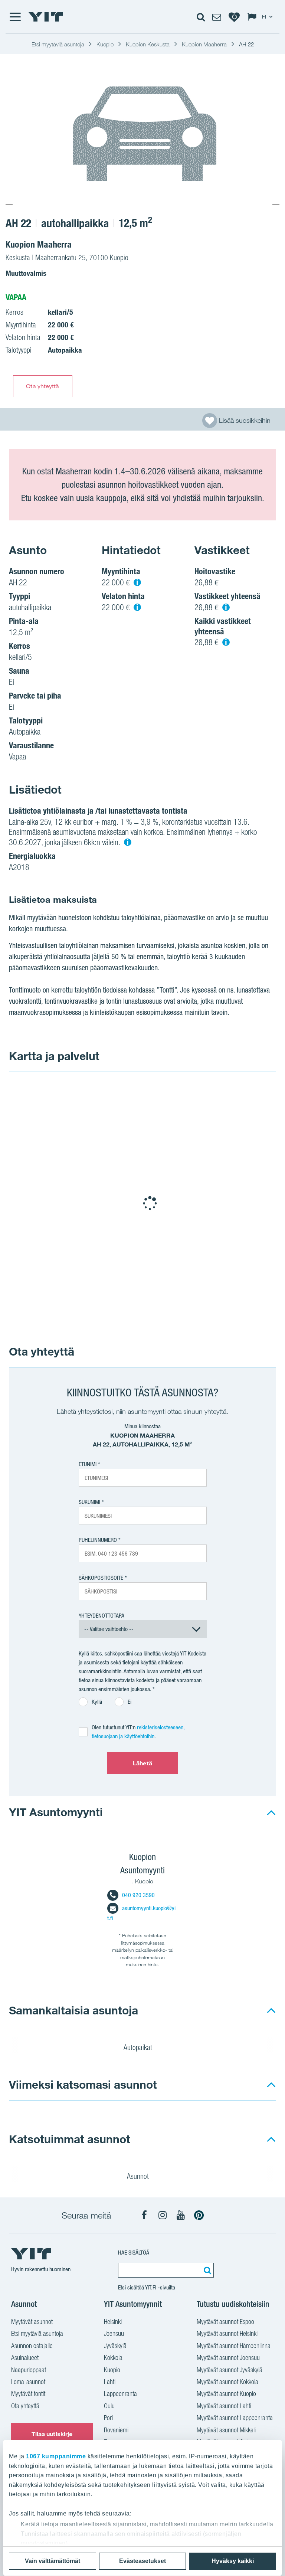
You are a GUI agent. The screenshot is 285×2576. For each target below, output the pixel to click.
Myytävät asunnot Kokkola (227, 2382)
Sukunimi (89, 1502)
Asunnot (139, 2176)
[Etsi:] (206, 2270)
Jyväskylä (115, 2346)
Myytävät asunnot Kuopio (226, 2394)
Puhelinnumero (98, 1540)
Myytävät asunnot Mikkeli (226, 2430)
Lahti (110, 2382)
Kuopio (112, 2370)
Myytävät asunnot (32, 2322)
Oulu (109, 2406)
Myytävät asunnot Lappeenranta (235, 2418)
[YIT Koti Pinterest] (199, 2215)
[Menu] (15, 17)
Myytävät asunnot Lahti (224, 2406)
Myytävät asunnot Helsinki (227, 2333)
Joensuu (114, 2333)
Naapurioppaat (29, 2370)
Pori (108, 2418)
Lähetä (142, 1763)
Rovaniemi (116, 2430)
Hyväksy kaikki (233, 2561)
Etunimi (88, 1464)
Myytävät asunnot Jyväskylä (230, 2370)
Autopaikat (139, 2047)
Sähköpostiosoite (101, 1578)
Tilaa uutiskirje (52, 2434)
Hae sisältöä (134, 2253)
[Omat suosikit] (234, 17)
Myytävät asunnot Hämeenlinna (234, 2346)
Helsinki (113, 2322)
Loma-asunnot (28, 2382)
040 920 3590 (138, 1895)
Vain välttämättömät (53, 2561)
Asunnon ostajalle (32, 2346)
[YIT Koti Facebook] (144, 2215)
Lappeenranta (120, 2394)
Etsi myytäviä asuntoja (37, 2333)
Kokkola (113, 2358)
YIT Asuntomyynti (56, 1812)
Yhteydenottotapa (101, 1616)
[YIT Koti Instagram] (163, 2215)
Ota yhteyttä (42, 386)
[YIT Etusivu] (46, 17)
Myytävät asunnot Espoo (225, 2322)
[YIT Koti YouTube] (181, 2215)
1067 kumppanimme (56, 2456)
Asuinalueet (25, 2358)
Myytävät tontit (28, 2394)
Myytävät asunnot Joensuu (228, 2358)
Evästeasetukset (142, 2561)
